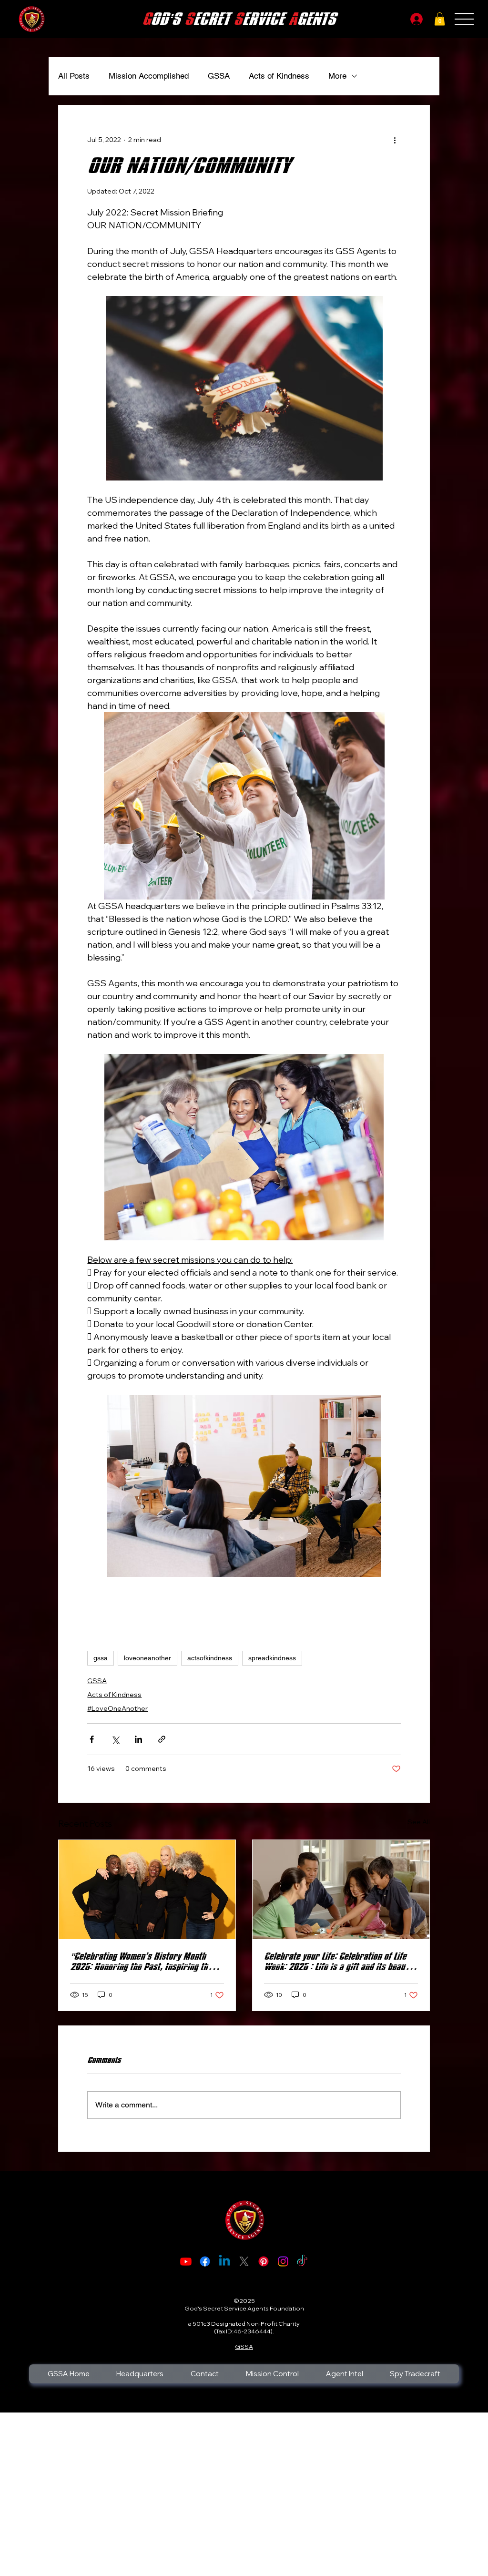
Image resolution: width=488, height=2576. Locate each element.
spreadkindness (272, 1658)
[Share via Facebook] (92, 1739)
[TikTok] (302, 2261)
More (337, 76)
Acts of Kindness (279, 76)
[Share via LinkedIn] (138, 1739)
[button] (440, 19)
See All (419, 1822)
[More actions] (395, 140)
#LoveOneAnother (117, 1708)
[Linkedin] (224, 2261)
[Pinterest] (264, 2261)
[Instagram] (283, 2261)
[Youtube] (186, 2261)
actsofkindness (210, 1658)
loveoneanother (147, 1658)
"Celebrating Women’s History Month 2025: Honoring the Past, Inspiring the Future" (141, 1962)
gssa (101, 1658)
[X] (244, 2261)
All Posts (74, 76)
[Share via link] (162, 1739)
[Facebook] (205, 2261)
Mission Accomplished (149, 76)
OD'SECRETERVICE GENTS (239, 19)
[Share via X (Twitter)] (115, 1739)
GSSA (219, 76)
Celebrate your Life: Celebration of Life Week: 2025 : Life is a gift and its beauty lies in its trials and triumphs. (338, 1962)
